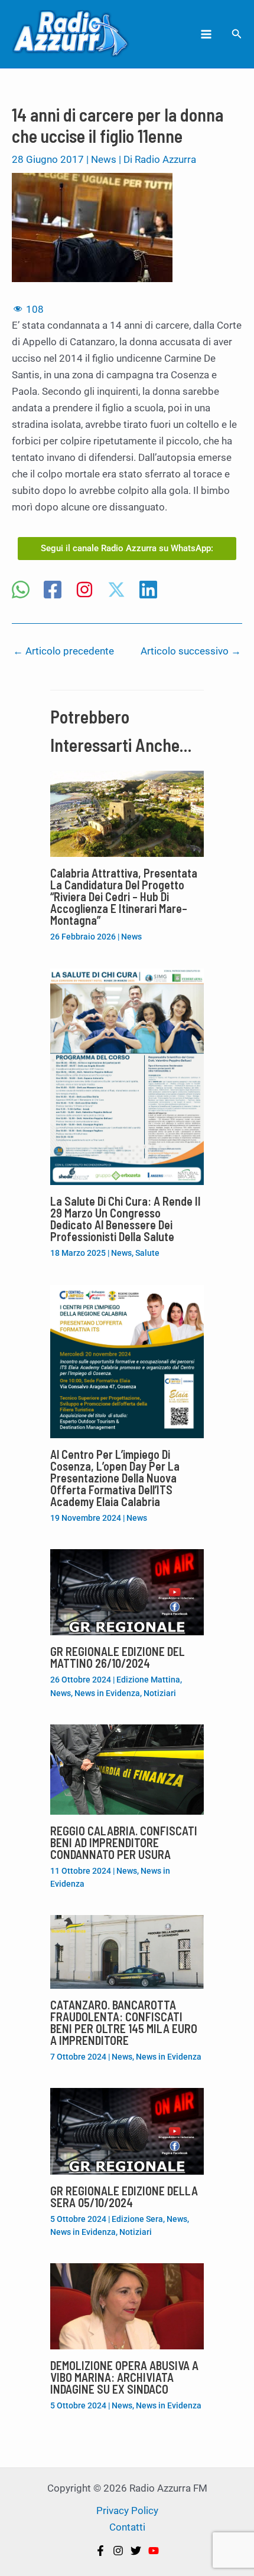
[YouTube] (154, 2551)
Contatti (127, 2527)
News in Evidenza (107, 1693)
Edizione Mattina (148, 1680)
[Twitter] (136, 2551)
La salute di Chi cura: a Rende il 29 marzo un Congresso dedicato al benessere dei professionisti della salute (125, 1219)
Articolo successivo (191, 651)
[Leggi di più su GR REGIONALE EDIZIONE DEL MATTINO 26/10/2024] (127, 1592)
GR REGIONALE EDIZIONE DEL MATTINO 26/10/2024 (118, 1657)
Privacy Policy (127, 2510)
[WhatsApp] (21, 591)
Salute (147, 1253)
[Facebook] (53, 591)
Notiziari (160, 1693)
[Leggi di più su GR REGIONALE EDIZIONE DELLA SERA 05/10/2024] (127, 2130)
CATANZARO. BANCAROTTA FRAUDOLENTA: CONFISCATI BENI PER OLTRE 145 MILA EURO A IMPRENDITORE (124, 2022)
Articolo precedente (63, 651)
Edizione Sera (137, 2219)
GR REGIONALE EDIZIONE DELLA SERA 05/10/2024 (124, 2197)
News (104, 159)
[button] (237, 34)
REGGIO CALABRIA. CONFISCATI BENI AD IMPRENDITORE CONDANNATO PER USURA (124, 1842)
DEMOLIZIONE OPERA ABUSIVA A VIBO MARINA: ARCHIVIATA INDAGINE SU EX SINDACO (124, 2377)
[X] (116, 591)
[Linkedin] (148, 591)
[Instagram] (84, 591)
